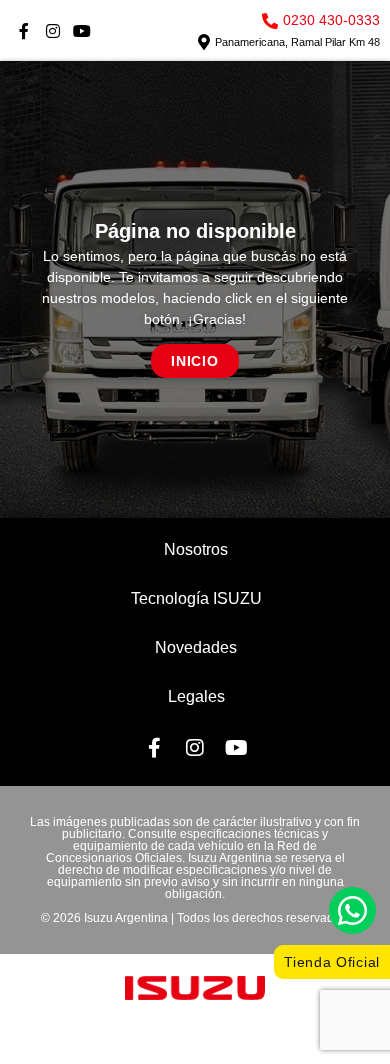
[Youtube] (82, 31)
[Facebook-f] (24, 31)
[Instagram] (53, 31)
